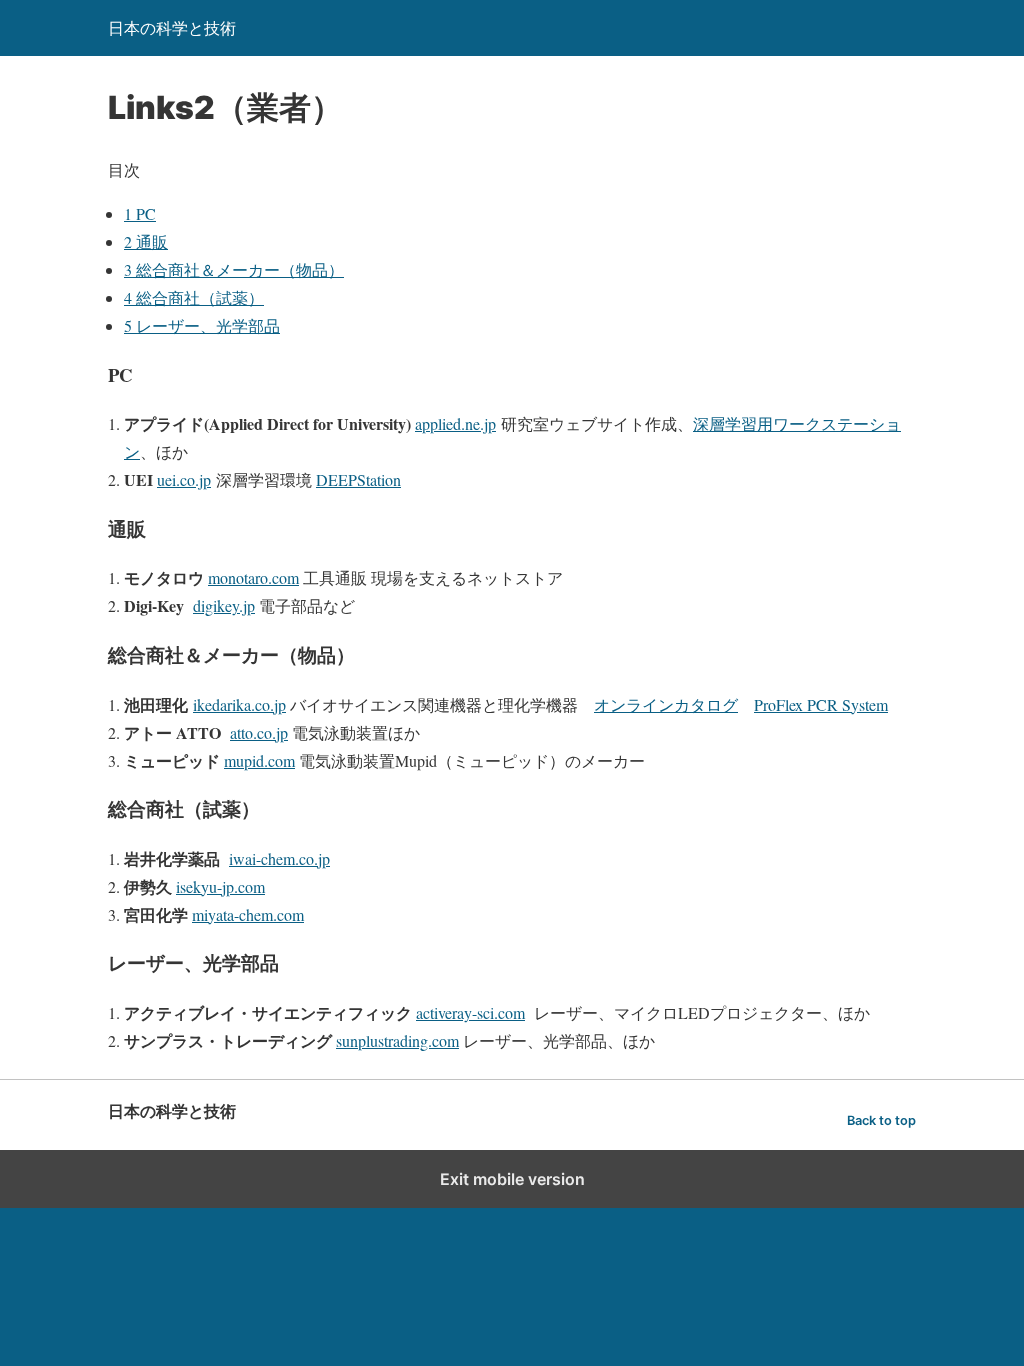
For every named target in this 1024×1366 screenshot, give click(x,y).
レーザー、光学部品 (202, 325)
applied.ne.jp (455, 423)
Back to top (881, 1120)
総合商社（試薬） (194, 297)
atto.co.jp (259, 732)
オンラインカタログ (666, 704)
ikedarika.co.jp (239, 704)
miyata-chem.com (248, 914)
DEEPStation (358, 479)
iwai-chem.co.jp (279, 858)
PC (140, 213)
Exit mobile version (512, 1179)
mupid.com (259, 760)
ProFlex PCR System (821, 704)
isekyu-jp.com (220, 886)
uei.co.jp (184, 479)
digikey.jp (224, 605)
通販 (146, 241)
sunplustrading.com (397, 1040)
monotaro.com (253, 577)
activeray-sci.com (470, 1012)
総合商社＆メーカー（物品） (234, 269)
